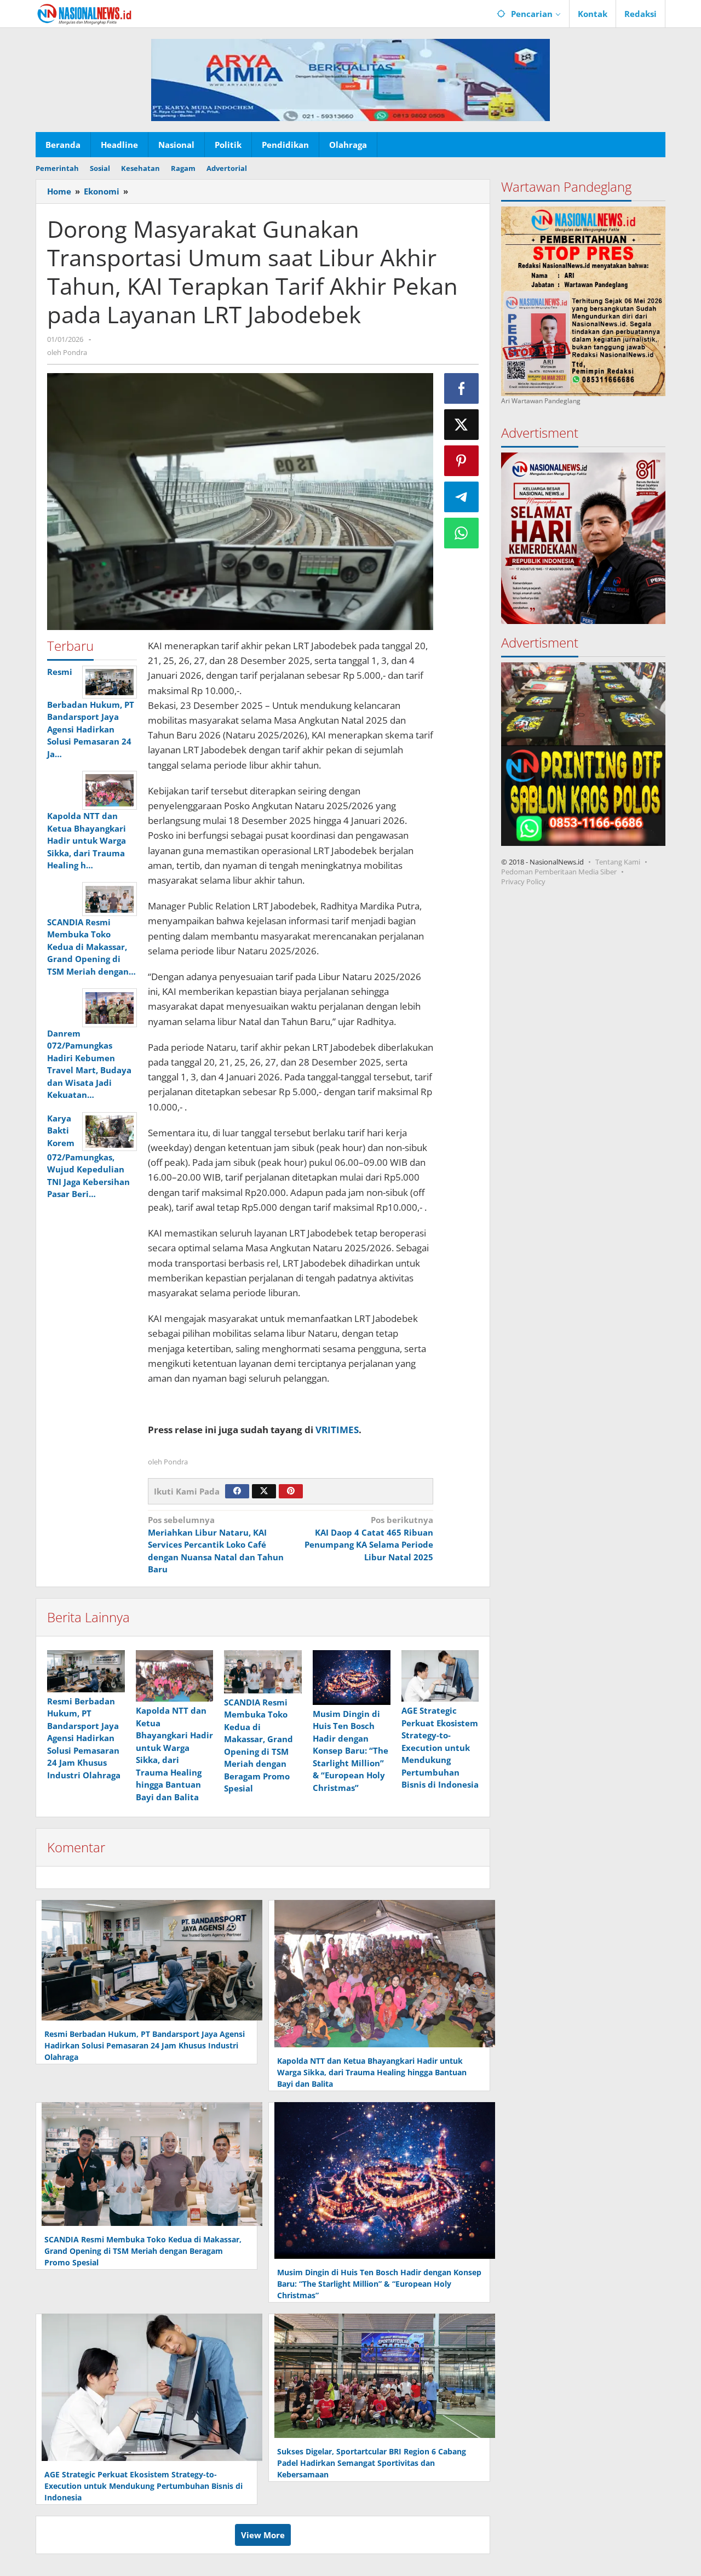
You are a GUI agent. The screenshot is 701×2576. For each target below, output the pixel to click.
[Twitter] (264, 1491)
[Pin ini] (462, 461)
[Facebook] (237, 1491)
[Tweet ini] (462, 425)
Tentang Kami (618, 862)
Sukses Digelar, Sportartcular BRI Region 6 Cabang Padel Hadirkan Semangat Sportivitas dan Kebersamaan (372, 2463)
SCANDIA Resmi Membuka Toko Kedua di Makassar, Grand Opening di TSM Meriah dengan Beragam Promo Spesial (143, 2251)
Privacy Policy (523, 881)
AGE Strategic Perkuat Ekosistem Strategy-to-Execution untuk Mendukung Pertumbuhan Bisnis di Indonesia (440, 1747)
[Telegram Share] (462, 497)
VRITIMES (337, 1430)
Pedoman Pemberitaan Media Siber (559, 872)
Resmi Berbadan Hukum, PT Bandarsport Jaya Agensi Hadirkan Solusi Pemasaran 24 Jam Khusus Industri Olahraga (84, 1738)
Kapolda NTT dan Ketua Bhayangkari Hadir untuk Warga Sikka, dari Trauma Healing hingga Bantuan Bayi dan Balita (372, 2072)
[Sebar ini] (462, 388)
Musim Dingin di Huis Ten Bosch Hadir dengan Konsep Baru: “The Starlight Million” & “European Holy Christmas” (350, 1751)
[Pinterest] (291, 1491)
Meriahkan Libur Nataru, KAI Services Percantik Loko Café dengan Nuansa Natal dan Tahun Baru (216, 1544)
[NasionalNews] (85, 14)
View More (263, 2535)
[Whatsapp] (462, 533)
